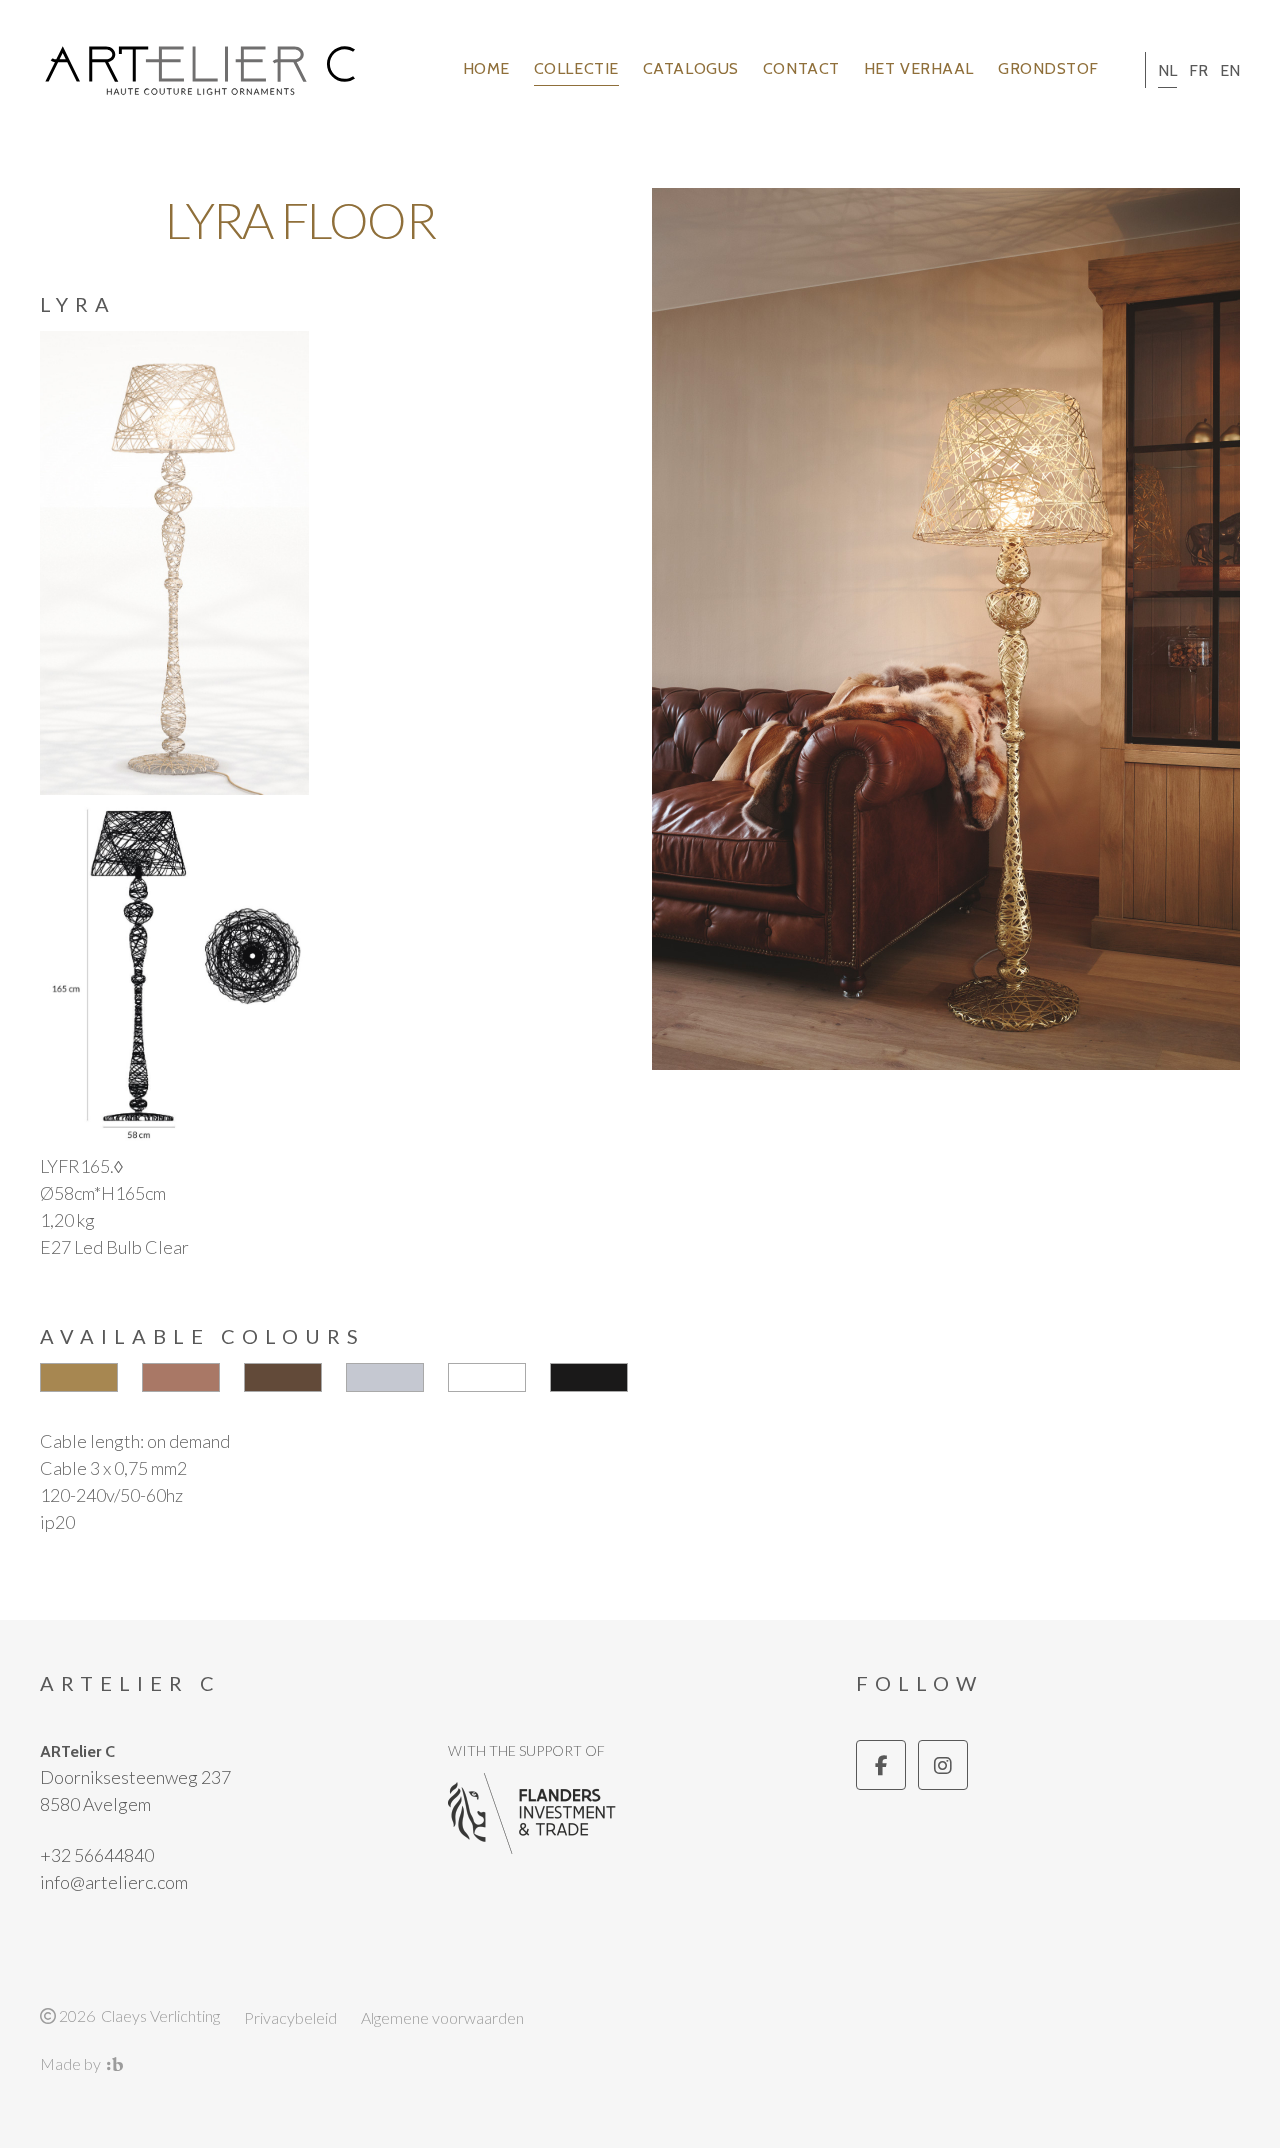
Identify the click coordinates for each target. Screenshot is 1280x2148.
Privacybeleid (290, 2017)
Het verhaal (919, 68)
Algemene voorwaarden (442, 2017)
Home (486, 68)
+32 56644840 (97, 1855)
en (1230, 70)
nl (1167, 70)
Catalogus (691, 68)
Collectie (576, 68)
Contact (801, 68)
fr (1198, 70)
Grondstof (1048, 68)
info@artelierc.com (114, 1882)
